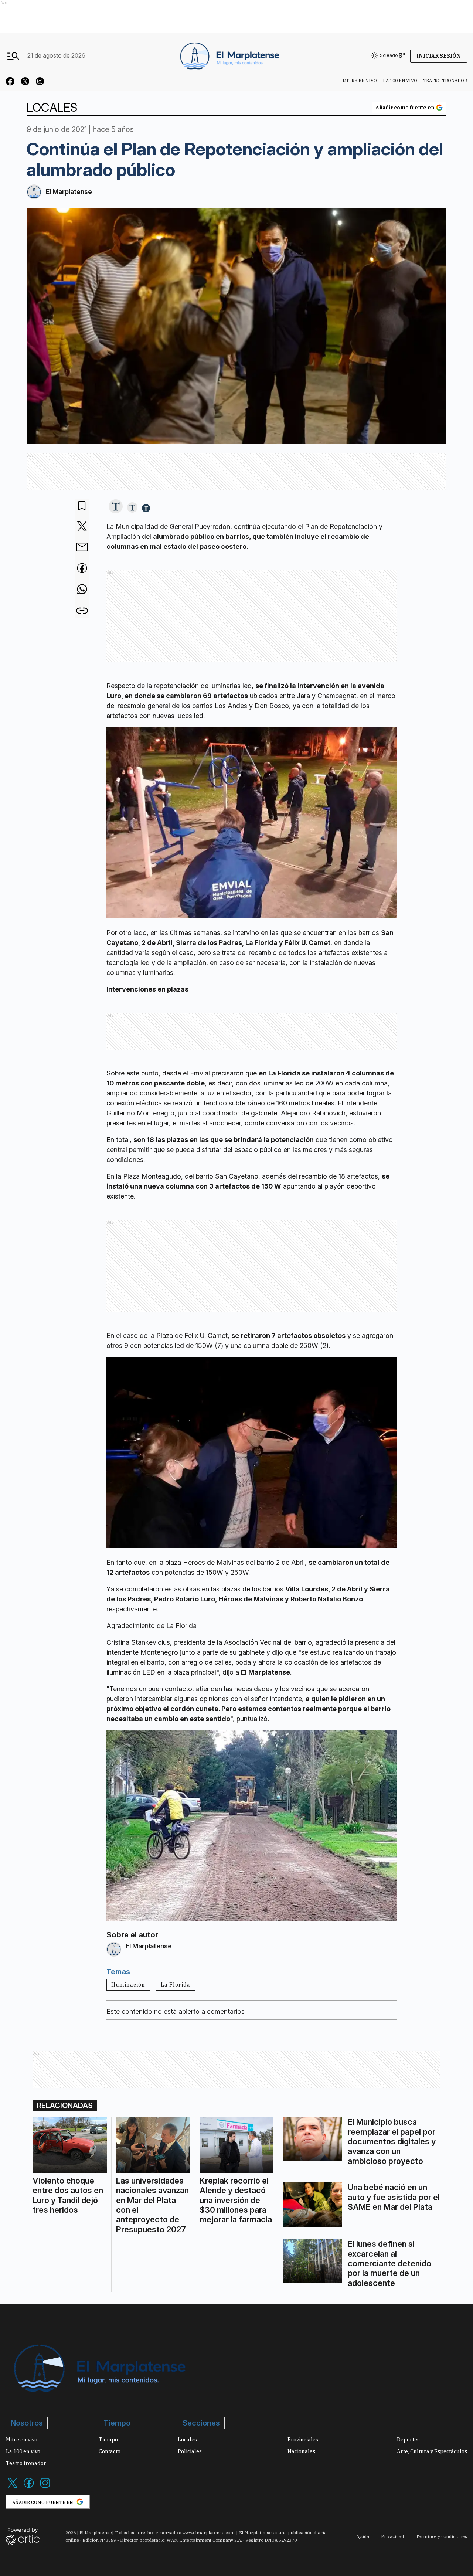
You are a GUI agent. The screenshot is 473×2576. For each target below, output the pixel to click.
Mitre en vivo (360, 80)
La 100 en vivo (400, 80)
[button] (116, 507)
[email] (82, 548)
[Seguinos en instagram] (40, 82)
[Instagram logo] (45, 2487)
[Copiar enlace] (82, 611)
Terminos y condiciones (441, 2536)
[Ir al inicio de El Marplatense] (229, 55)
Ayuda (363, 2536)
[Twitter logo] (13, 2487)
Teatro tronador (445, 80)
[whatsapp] (82, 590)
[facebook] (82, 569)
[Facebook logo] (29, 2487)
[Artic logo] (23, 2536)
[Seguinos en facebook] (10, 82)
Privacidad (392, 2536)
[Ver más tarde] (82, 506)
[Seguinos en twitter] (25, 82)
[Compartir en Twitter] (82, 527)
